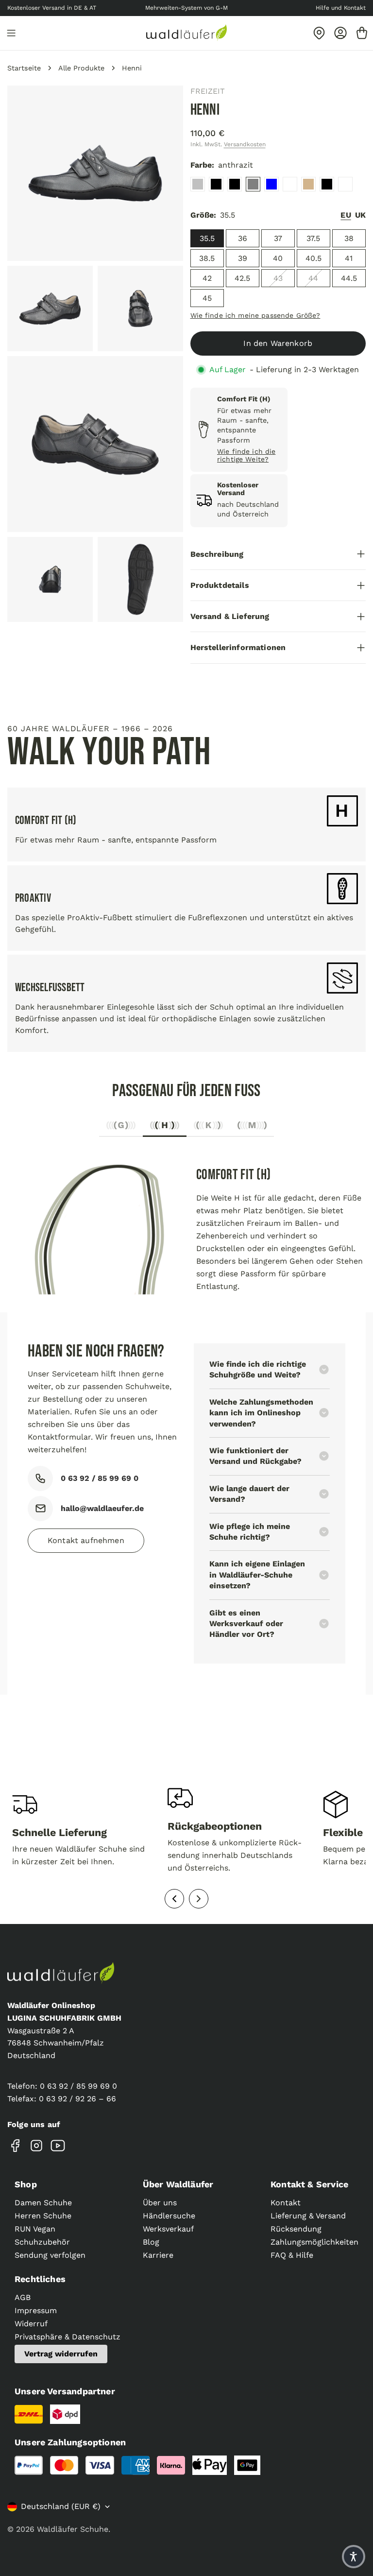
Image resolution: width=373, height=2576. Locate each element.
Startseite (24, 68)
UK (360, 215)
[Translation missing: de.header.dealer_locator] (319, 33)
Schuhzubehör (42, 2242)
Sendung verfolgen (50, 2255)
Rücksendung (296, 2229)
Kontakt (286, 2203)
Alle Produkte (81, 68)
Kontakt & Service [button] (309, 2184)
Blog (151, 2242)
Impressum (36, 2310)
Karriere (158, 2255)
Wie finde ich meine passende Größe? (255, 315)
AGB (23, 2297)
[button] (354, 2557)
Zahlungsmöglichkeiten (314, 2242)
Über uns (160, 2203)
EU (346, 215)
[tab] (121, 1128)
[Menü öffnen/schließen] (11, 33)
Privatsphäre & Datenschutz (68, 2337)
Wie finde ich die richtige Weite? (246, 455)
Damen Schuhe (43, 2203)
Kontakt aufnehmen (86, 1540)
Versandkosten (245, 144)
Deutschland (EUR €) (61, 2506)
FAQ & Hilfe (292, 2255)
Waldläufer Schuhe (73, 2529)
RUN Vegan (35, 2229)
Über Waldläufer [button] (178, 2184)
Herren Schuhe (43, 2216)
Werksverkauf (168, 2229)
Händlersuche (169, 2216)
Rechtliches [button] (40, 2279)
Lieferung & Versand (308, 2216)
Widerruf (31, 2324)
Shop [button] (26, 2184)
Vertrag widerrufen (61, 2354)
